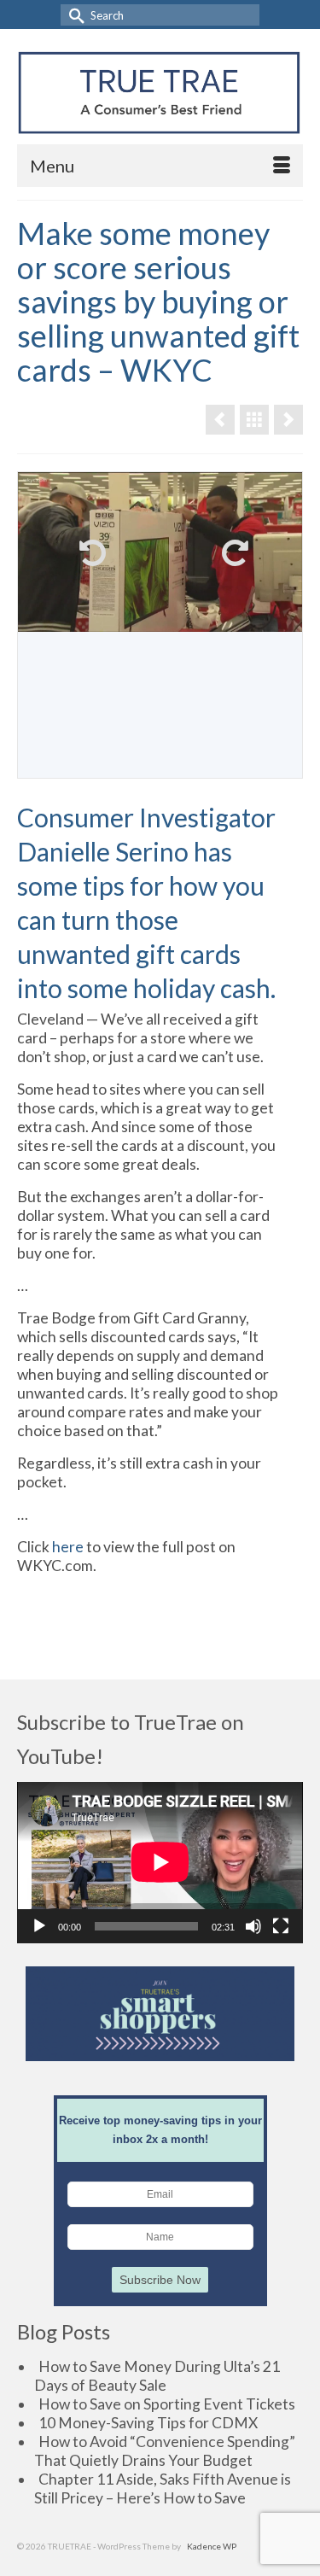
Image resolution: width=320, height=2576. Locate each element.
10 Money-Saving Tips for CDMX (148, 2423)
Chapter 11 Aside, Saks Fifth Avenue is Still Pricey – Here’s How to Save (163, 2488)
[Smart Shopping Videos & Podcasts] (254, 420)
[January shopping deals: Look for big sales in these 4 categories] (288, 420)
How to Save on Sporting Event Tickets (167, 2404)
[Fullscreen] (281, 1926)
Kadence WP (212, 2546)
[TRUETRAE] (159, 93)
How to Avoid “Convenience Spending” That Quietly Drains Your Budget (165, 2451)
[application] (160, 1862)
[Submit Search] (73, 15)
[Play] (39, 1926)
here (68, 1547)
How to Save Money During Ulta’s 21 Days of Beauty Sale (157, 2376)
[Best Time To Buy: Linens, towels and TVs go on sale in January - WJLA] (220, 420)
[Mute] (253, 1926)
